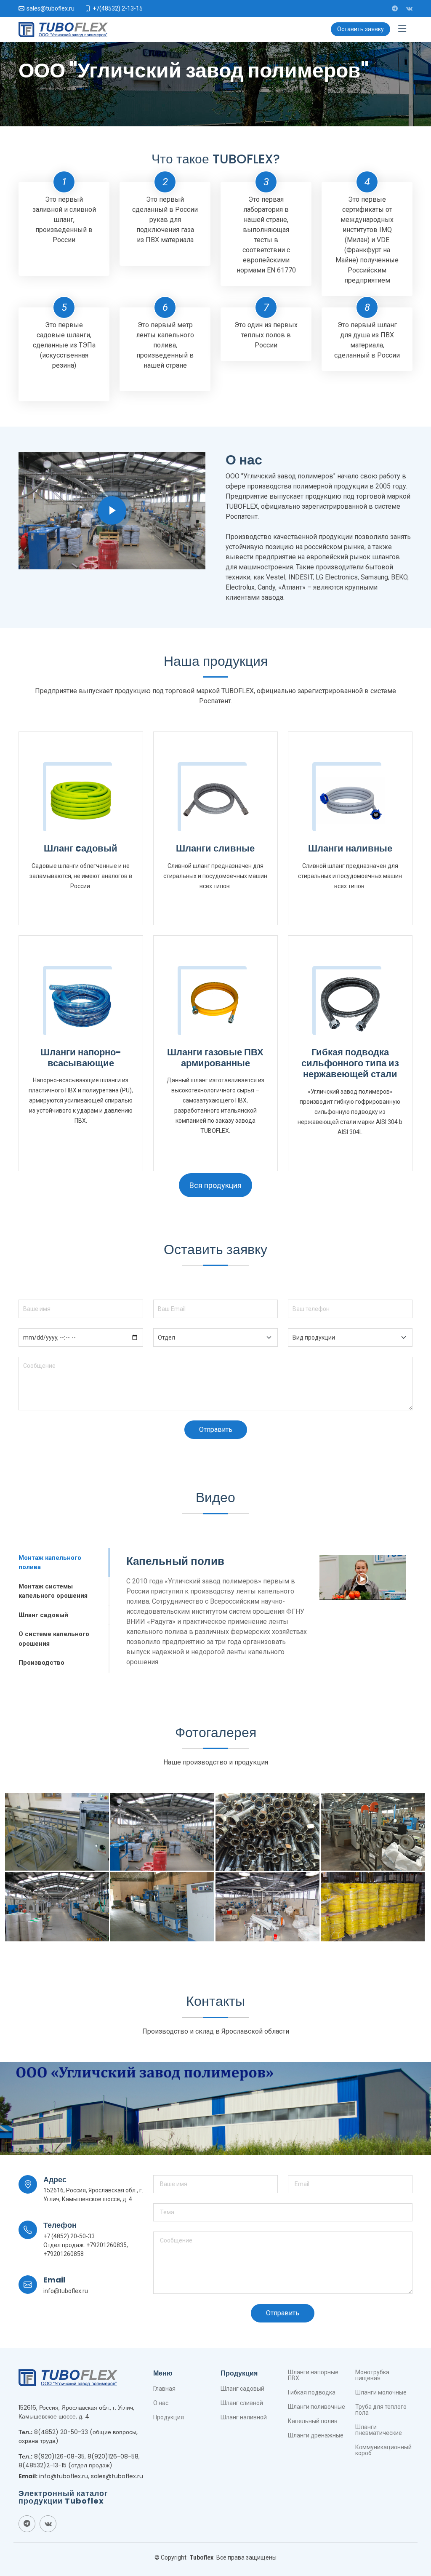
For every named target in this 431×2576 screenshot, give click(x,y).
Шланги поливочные (317, 2407)
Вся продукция (215, 1185)
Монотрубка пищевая (372, 2375)
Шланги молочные (381, 2392)
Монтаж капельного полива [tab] (50, 1563)
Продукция (169, 2417)
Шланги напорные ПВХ (313, 2375)
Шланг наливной (244, 2417)
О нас (161, 2403)
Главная (164, 2389)
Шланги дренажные (316, 2435)
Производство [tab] (41, 1663)
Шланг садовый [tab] (43, 1615)
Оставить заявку (360, 29)
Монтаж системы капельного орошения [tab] (53, 1591)
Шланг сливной (242, 2403)
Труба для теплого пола (381, 2410)
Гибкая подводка (312, 2392)
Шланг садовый (242, 2389)
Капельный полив (313, 2421)
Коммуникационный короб (383, 2450)
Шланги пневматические (379, 2430)
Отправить (216, 1429)
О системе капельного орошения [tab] (54, 1639)
